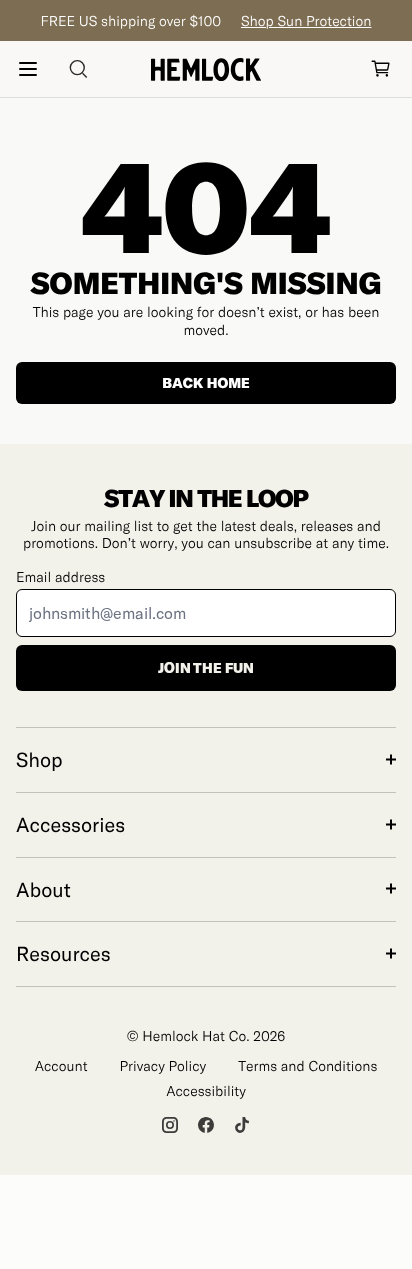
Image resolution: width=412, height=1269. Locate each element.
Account (61, 1065)
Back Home (205, 382)
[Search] (78, 69)
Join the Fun (206, 667)
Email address (60, 576)
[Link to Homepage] (206, 69)
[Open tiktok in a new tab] (242, 1125)
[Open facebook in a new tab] (206, 1125)
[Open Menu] (28, 69)
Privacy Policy (163, 1065)
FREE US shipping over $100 (206, 20)
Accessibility (206, 1090)
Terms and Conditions (307, 1065)
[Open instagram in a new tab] (170, 1125)
